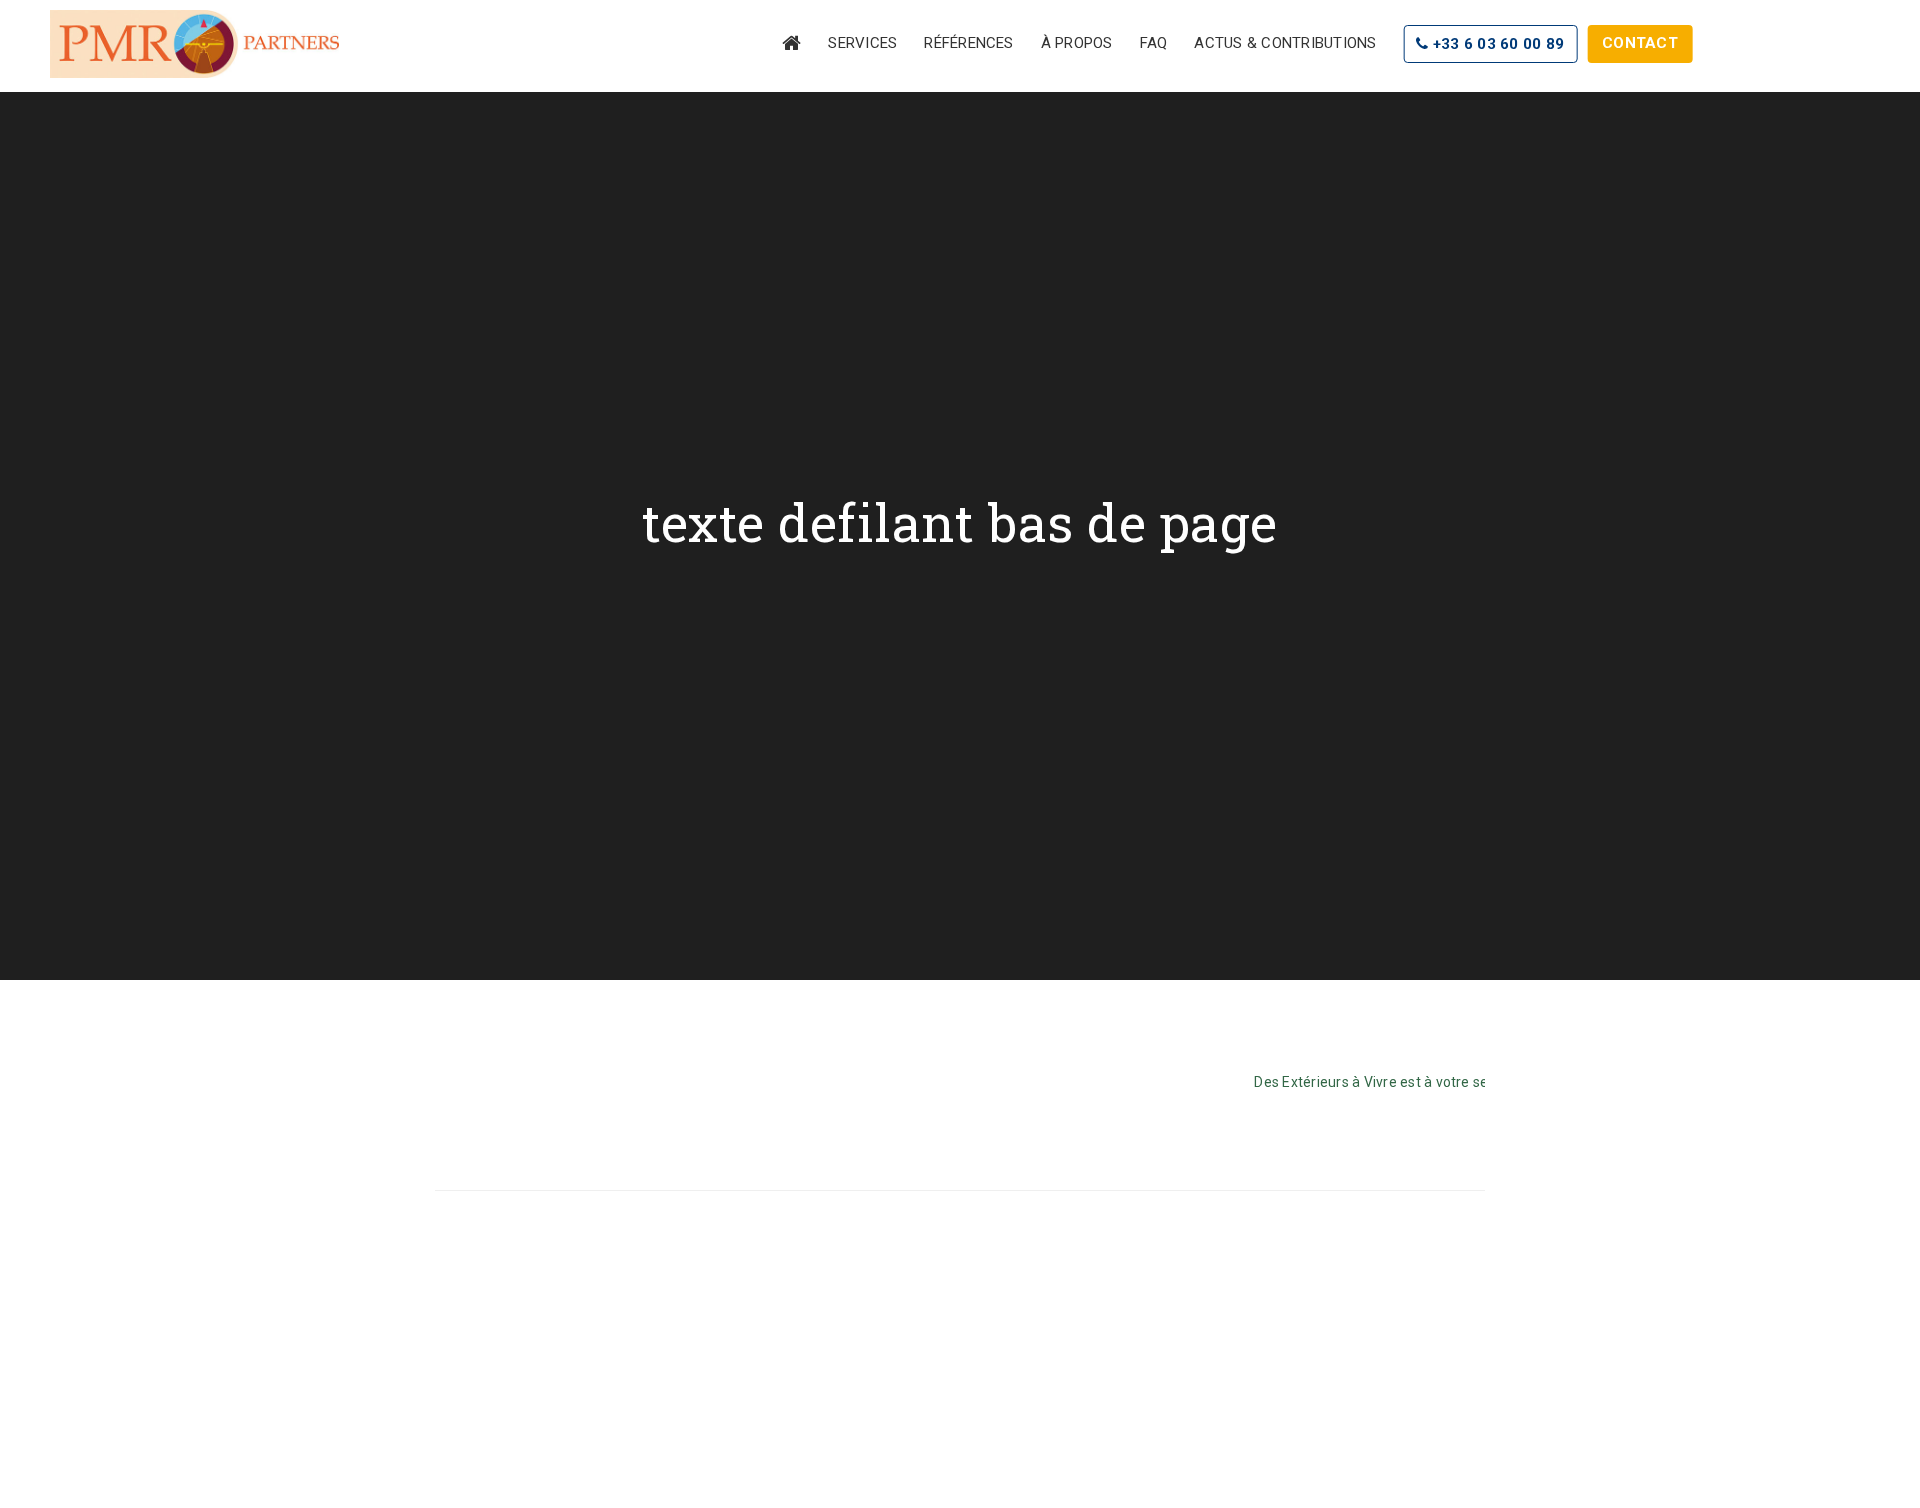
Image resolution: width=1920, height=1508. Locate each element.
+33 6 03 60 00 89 (1496, 44)
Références (968, 43)
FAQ (1154, 43)
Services (862, 43)
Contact (1640, 43)
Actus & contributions (1285, 43)
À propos (1077, 43)
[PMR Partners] (194, 44)
